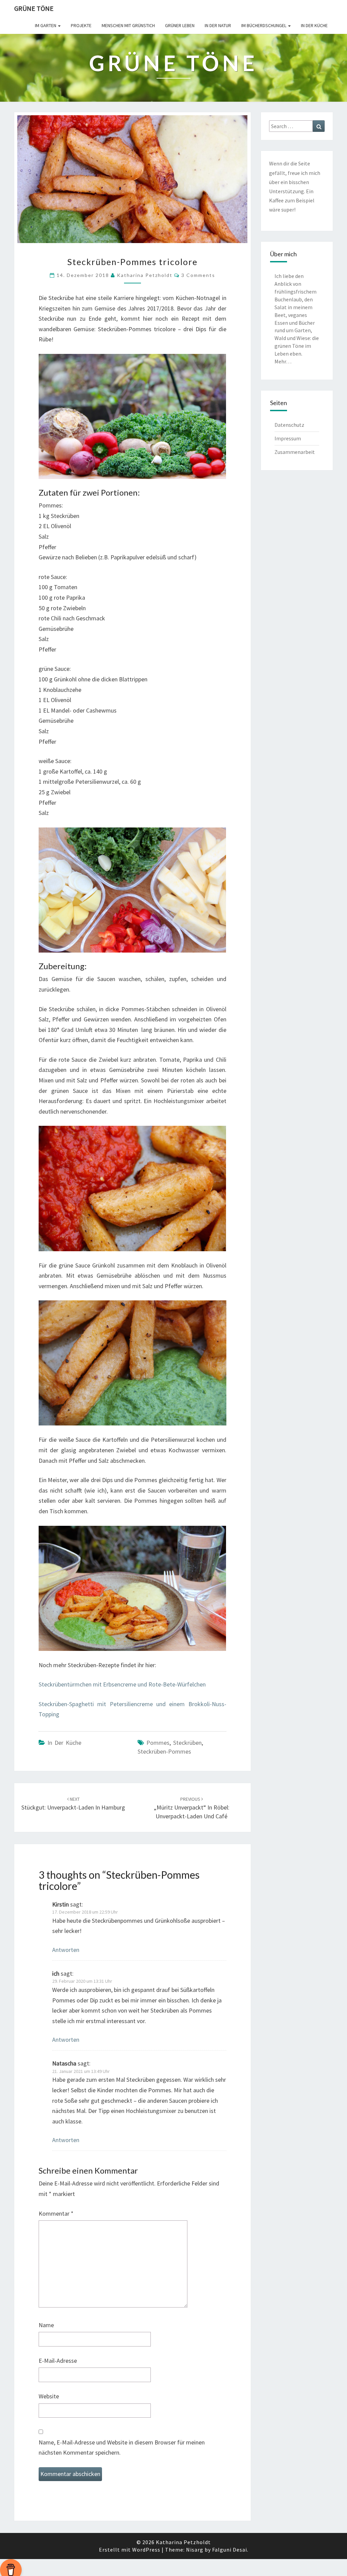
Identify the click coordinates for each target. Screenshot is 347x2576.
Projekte (81, 25)
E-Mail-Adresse (58, 2361)
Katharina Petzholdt (145, 275)
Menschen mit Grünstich (128, 25)
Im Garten (46, 25)
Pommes (158, 1743)
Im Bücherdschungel (264, 25)
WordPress (146, 2550)
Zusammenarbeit (295, 452)
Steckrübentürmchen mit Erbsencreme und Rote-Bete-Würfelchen (122, 1684)
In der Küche (314, 25)
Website (49, 2396)
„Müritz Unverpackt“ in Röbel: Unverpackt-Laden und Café (192, 1808)
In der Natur (218, 25)
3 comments (198, 275)
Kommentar (56, 2213)
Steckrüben (187, 1743)
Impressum (288, 438)
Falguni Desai (230, 2550)
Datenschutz (289, 425)
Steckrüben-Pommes (164, 1751)
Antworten (66, 1950)
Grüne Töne (34, 8)
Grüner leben (180, 25)
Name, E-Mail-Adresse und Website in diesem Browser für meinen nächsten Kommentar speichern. (122, 2448)
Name (46, 2325)
